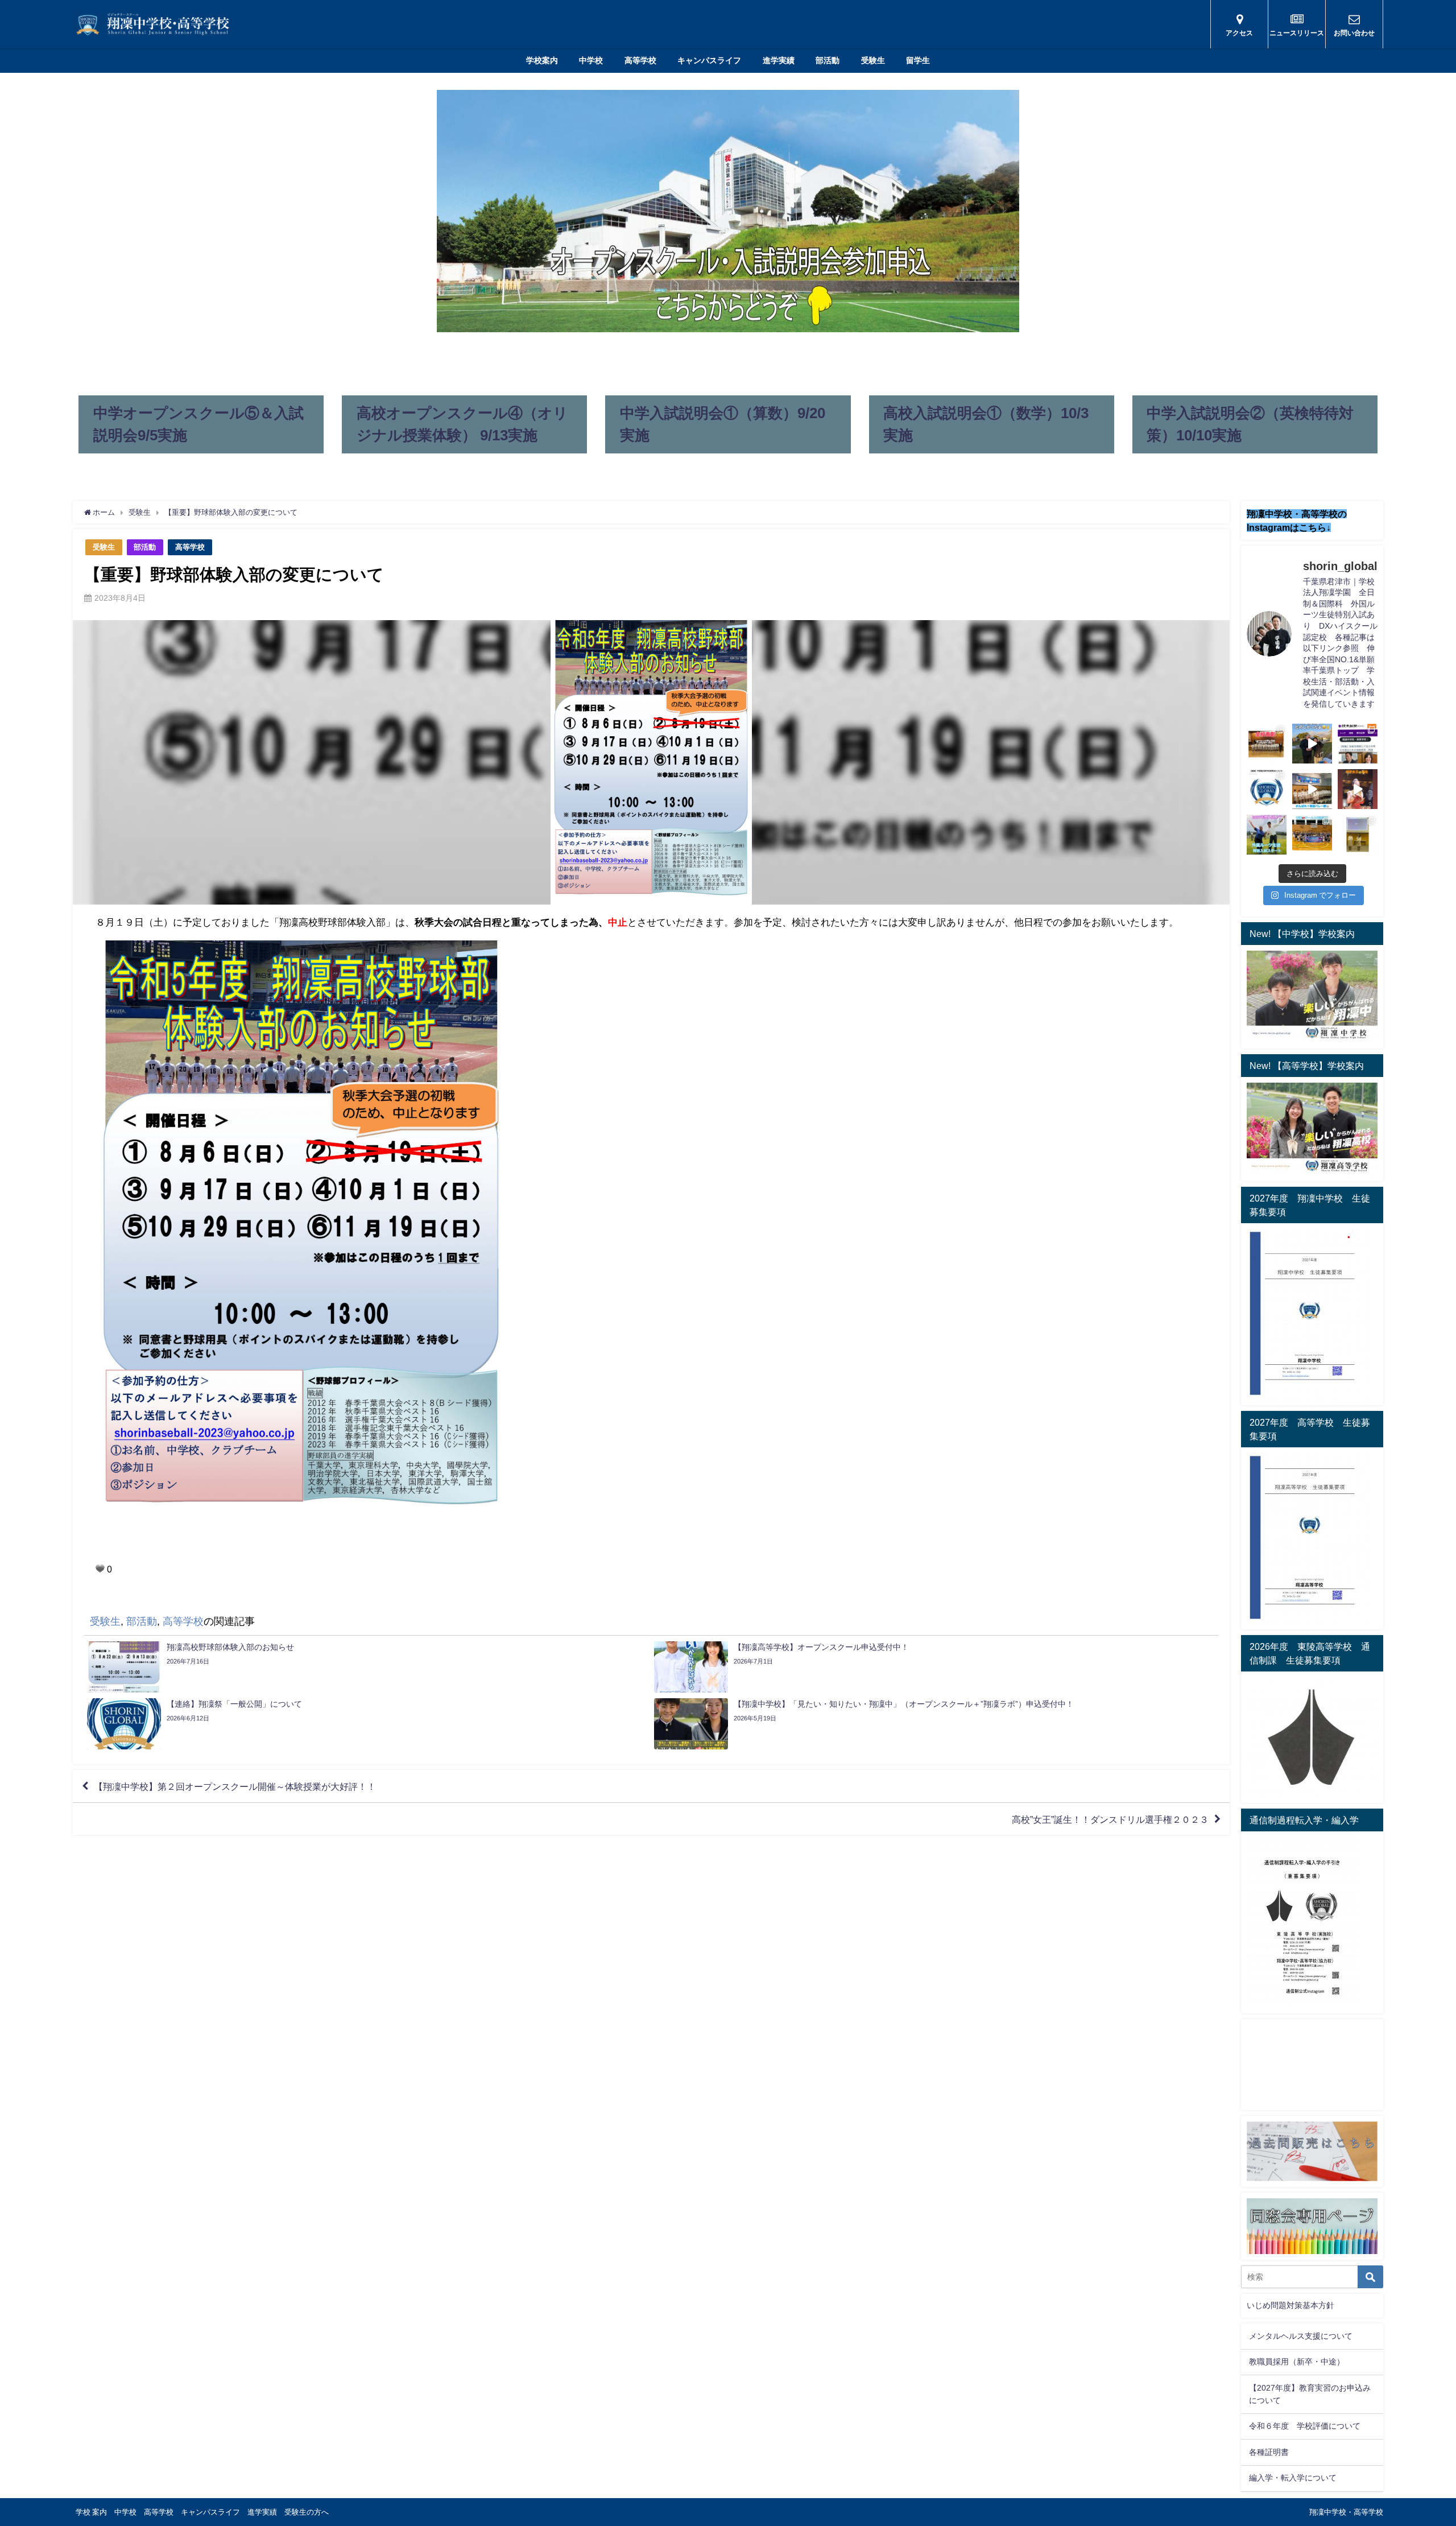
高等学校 (640, 60)
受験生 (873, 60)
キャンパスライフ (709, 60)
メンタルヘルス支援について (1301, 2336)
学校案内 (542, 60)
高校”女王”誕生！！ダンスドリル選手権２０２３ (1110, 1819)
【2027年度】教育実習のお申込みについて (1310, 2394)
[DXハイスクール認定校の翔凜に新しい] (1358, 835)
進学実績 (779, 60)
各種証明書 (1269, 2452)
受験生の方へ (307, 2512)
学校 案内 (91, 2512)
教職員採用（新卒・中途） (1297, 2362)
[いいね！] (100, 1569)
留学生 (918, 60)
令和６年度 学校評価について (1305, 2426)
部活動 (828, 60)
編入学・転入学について (1293, 2478)
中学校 (591, 60)
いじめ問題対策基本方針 (1290, 2305)
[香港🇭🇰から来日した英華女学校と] (1312, 835)
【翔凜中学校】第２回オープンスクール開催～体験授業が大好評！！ (235, 1786)
